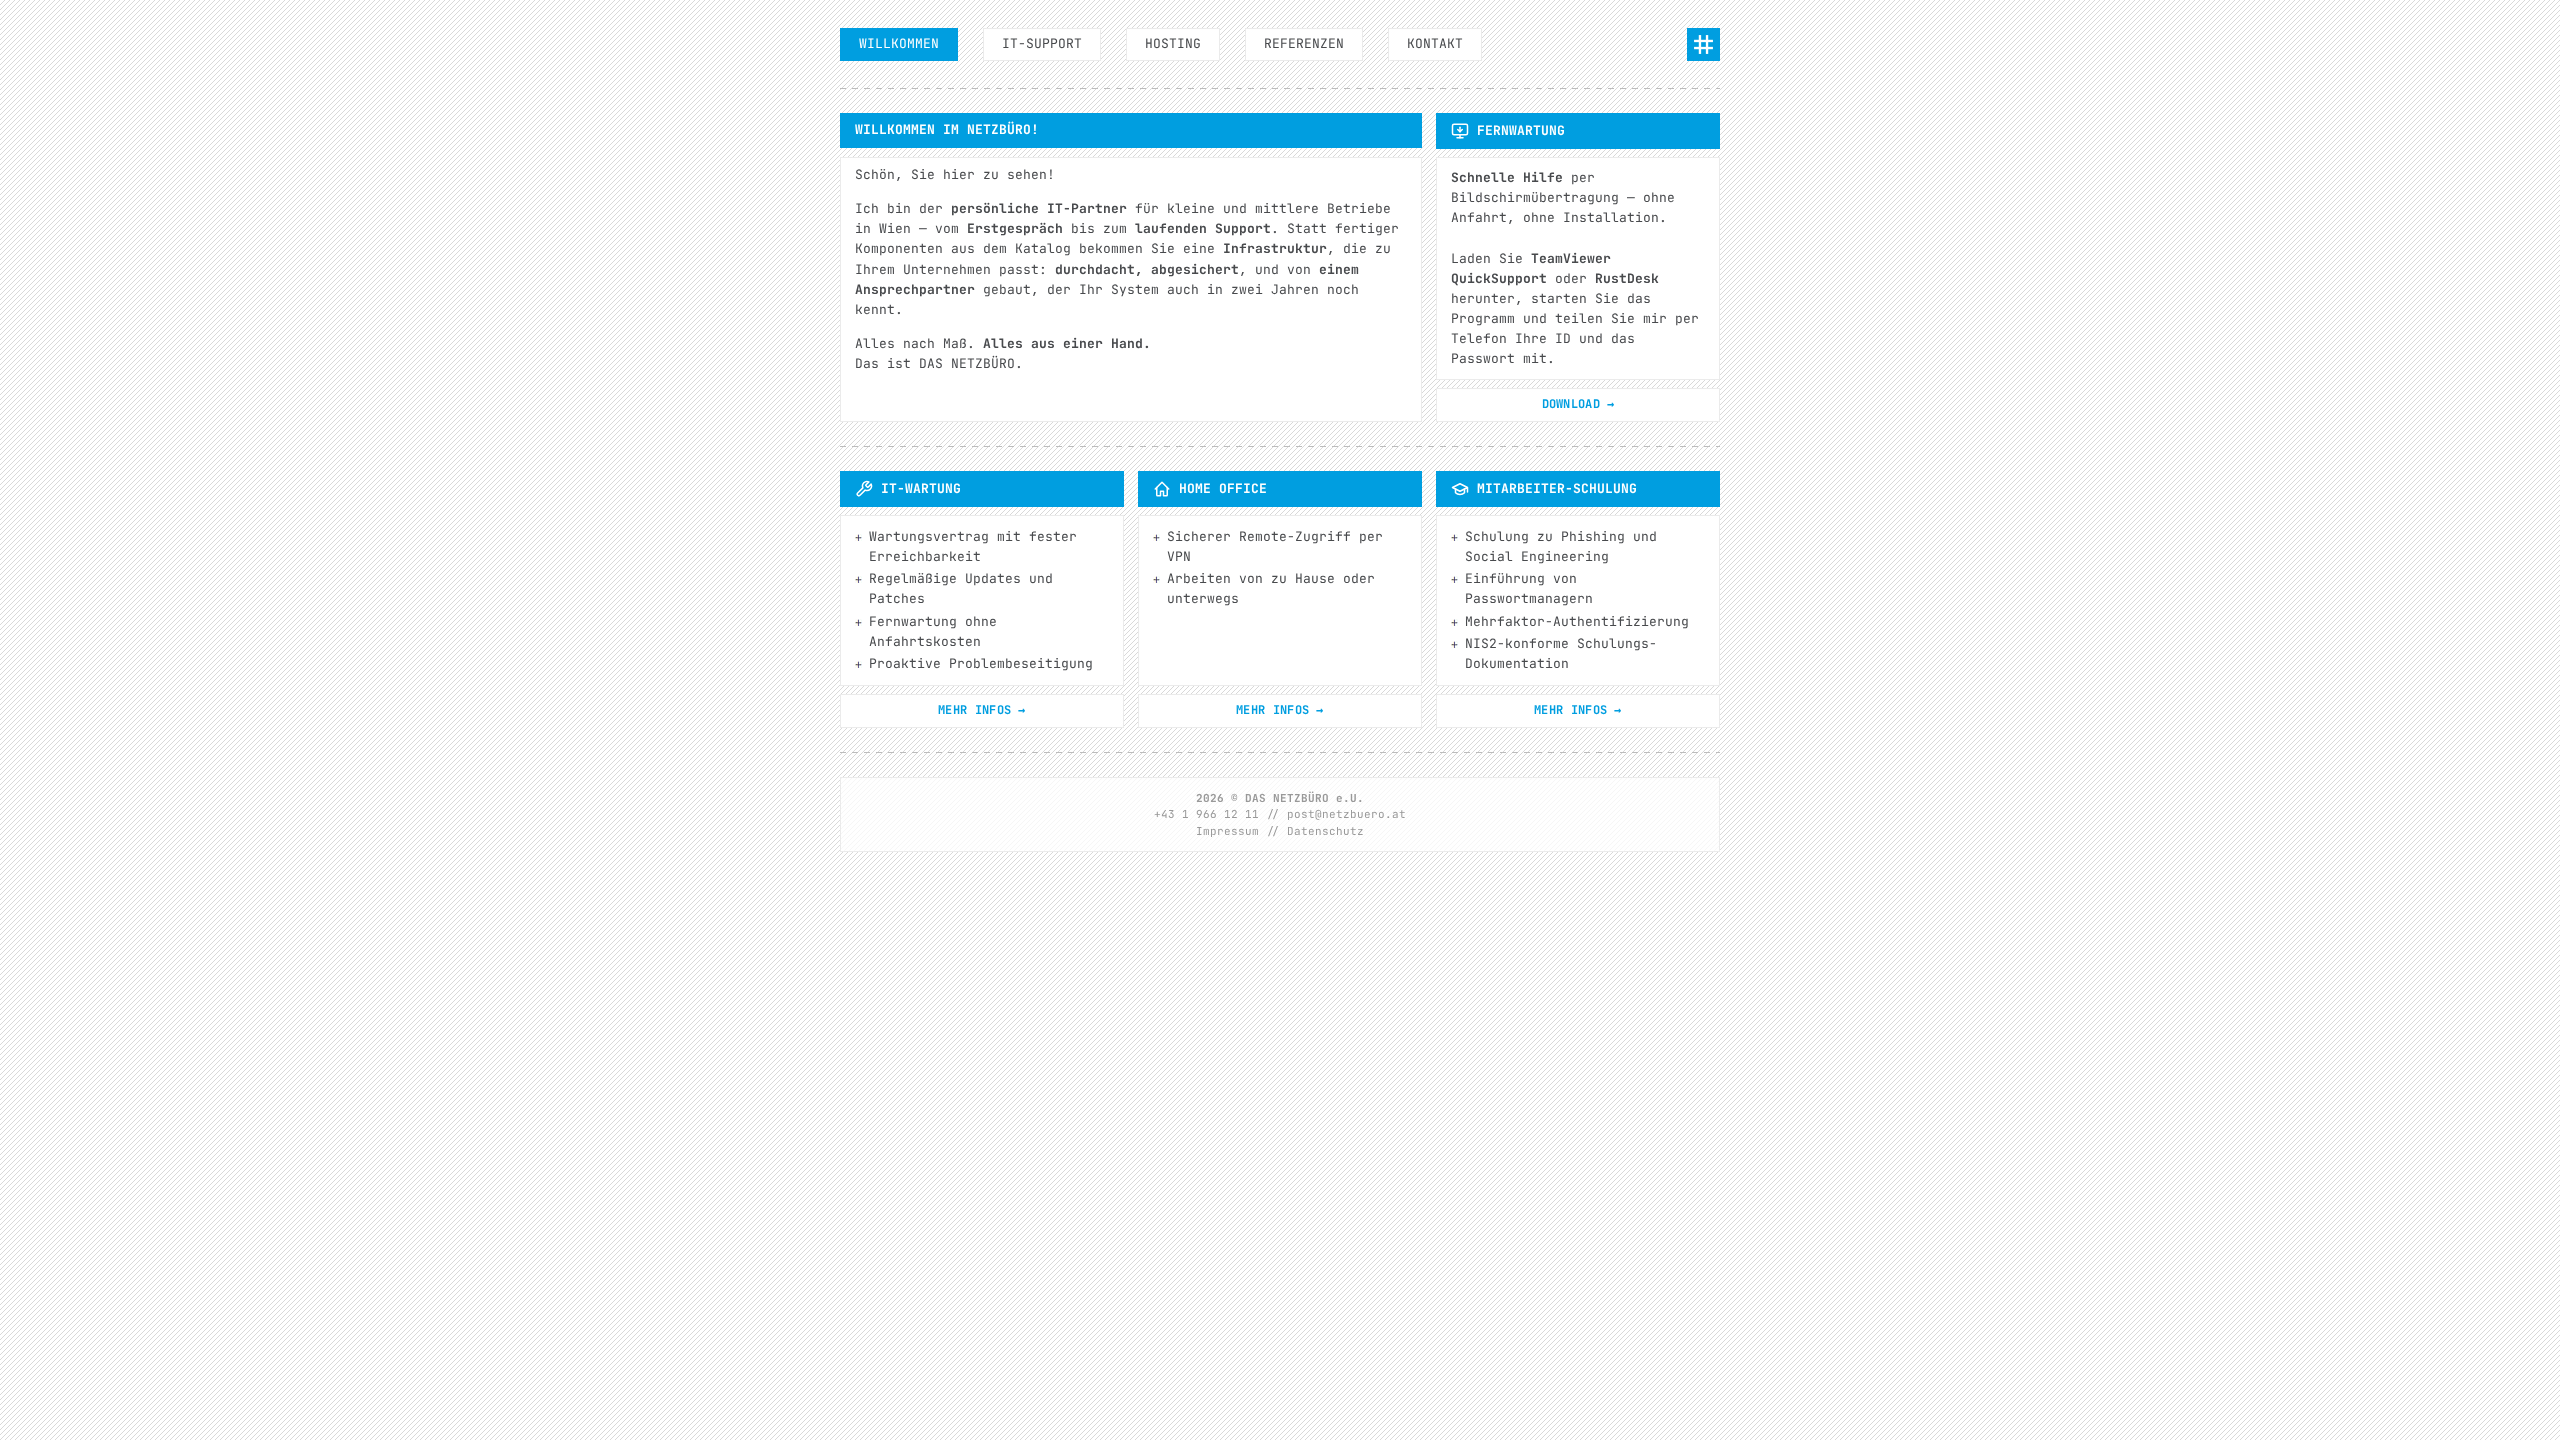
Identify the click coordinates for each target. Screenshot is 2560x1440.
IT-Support (1042, 43)
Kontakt (1435, 43)
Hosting (1173, 43)
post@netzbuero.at (1346, 814)
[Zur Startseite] (1703, 44)
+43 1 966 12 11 (1206, 814)
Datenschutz (1325, 831)
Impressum (1227, 831)
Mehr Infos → (982, 710)
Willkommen (899, 43)
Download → (1578, 404)
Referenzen (1304, 43)
